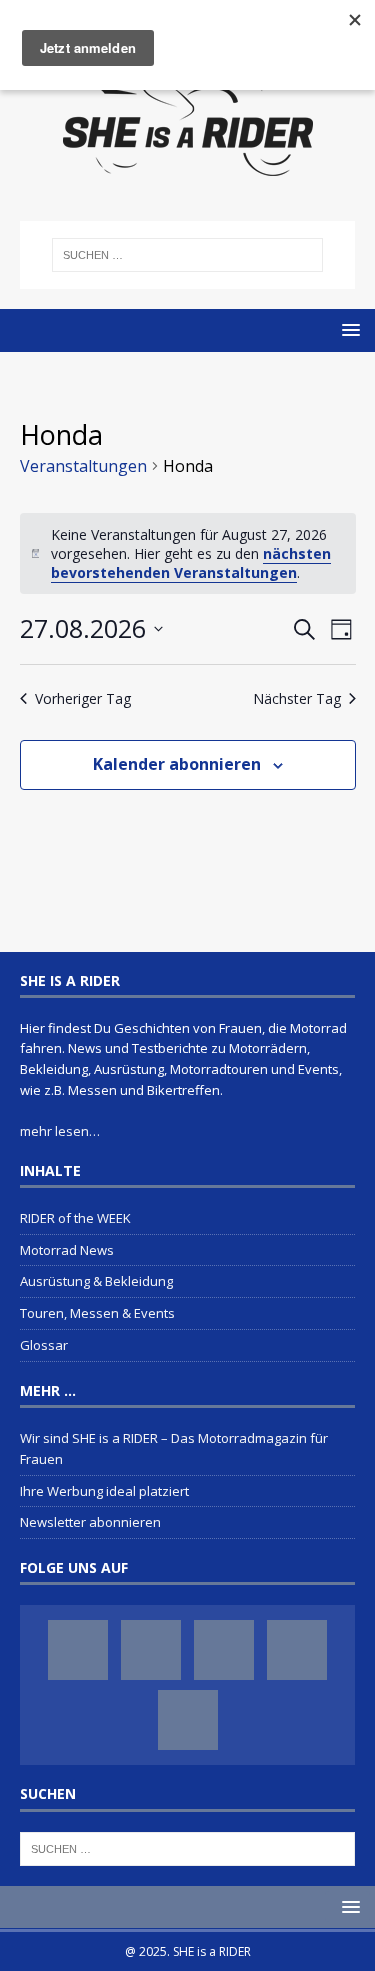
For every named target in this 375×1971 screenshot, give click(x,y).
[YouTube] (297, 1650)
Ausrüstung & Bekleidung (96, 1281)
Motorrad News (67, 1250)
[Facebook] (78, 1650)
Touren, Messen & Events (97, 1313)
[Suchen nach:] (188, 255)
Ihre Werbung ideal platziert (104, 1491)
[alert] (188, 554)
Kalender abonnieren (177, 764)
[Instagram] (151, 1650)
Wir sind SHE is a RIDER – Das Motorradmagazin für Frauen (174, 1448)
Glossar (44, 1345)
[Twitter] (224, 1650)
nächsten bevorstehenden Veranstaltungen (191, 563)
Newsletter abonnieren (90, 1522)
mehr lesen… (60, 1131)
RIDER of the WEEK (75, 1218)
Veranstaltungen (83, 466)
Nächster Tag (297, 698)
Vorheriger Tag (83, 698)
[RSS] (188, 1720)
